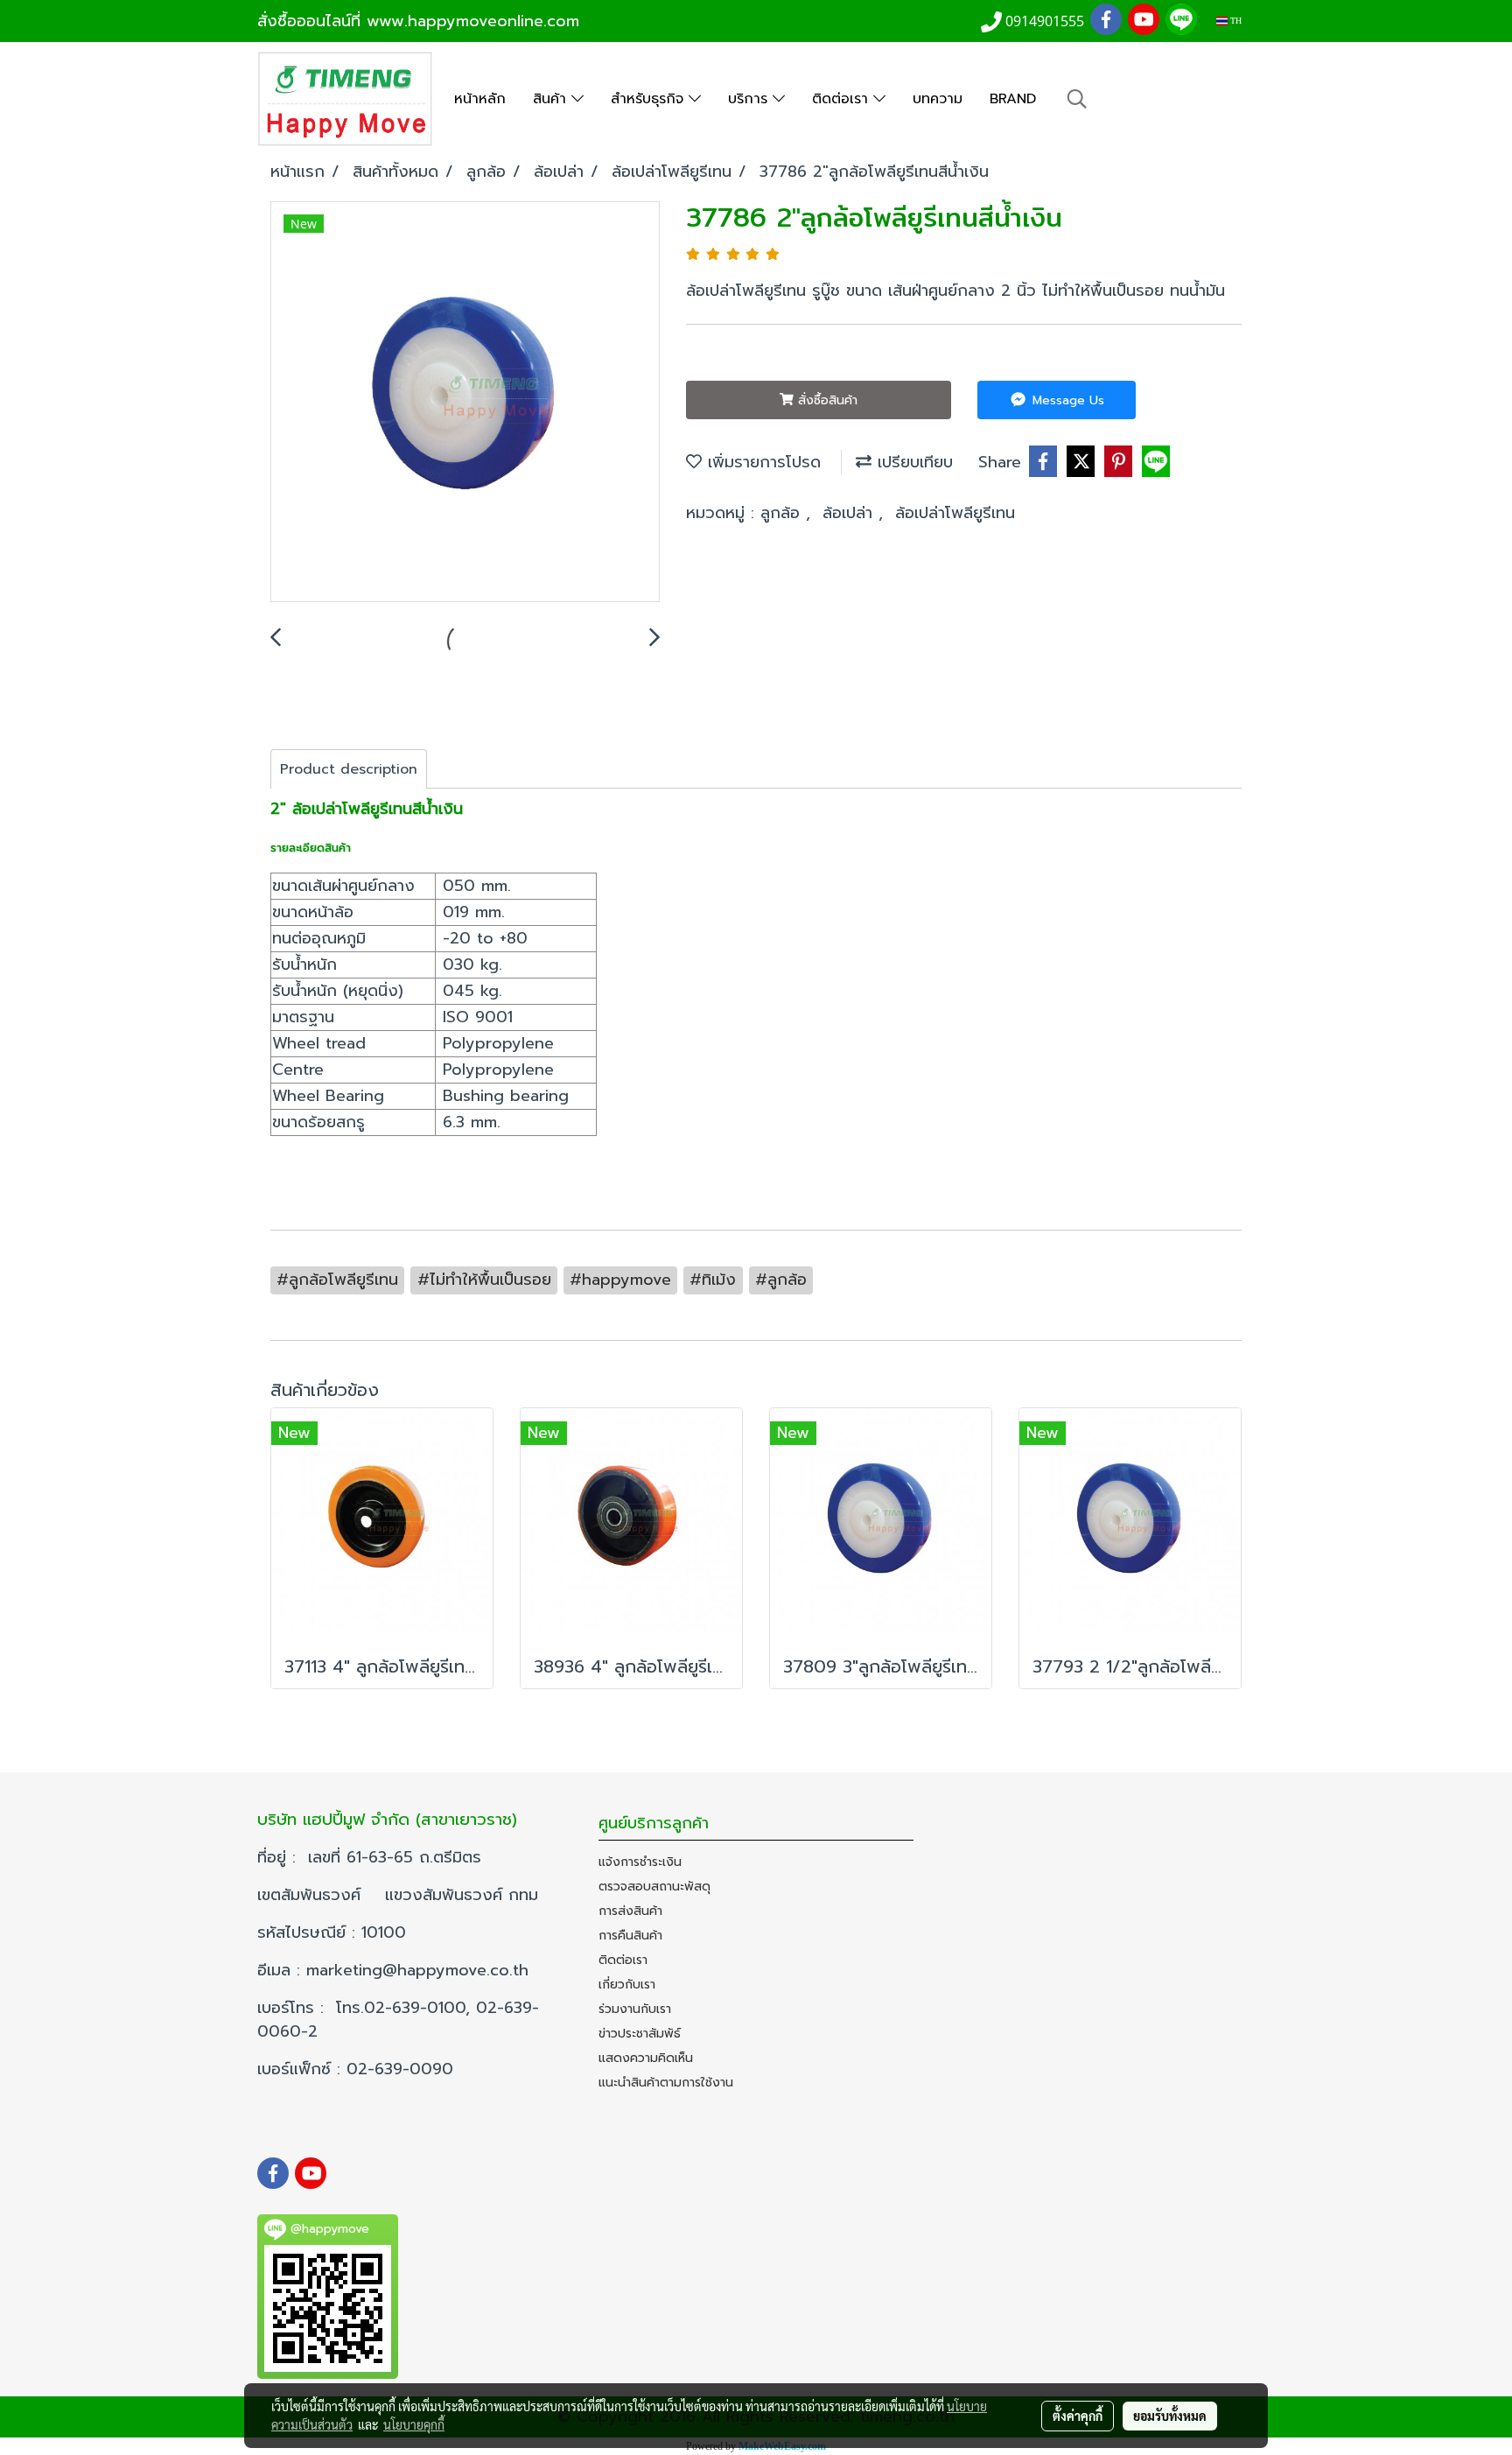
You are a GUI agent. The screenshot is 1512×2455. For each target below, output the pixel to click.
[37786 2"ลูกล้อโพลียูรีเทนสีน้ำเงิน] (465, 403)
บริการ (750, 99)
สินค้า (552, 99)
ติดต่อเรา (843, 99)
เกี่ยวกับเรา (627, 1985)
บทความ (938, 99)
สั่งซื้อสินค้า (826, 400)
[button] (1077, 99)
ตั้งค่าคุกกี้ (1078, 2416)
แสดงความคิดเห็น (646, 2058)
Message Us (1066, 400)
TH (1235, 21)
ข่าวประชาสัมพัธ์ (640, 2034)
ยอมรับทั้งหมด (1170, 2416)
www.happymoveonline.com (473, 21)
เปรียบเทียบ (912, 462)
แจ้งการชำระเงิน (640, 1862)
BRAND (1013, 99)
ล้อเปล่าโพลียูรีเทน (955, 513)
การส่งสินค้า (630, 1911)
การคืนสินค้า (630, 1936)
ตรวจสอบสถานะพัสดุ (654, 1887)
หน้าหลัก (480, 99)
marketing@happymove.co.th (420, 1970)
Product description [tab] (349, 769)
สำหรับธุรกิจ (650, 99)
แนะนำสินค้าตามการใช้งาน (666, 2083)
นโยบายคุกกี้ (414, 2424)
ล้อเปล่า (850, 513)
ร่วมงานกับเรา (635, 2009)
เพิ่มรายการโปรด (761, 462)
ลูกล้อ (783, 513)
